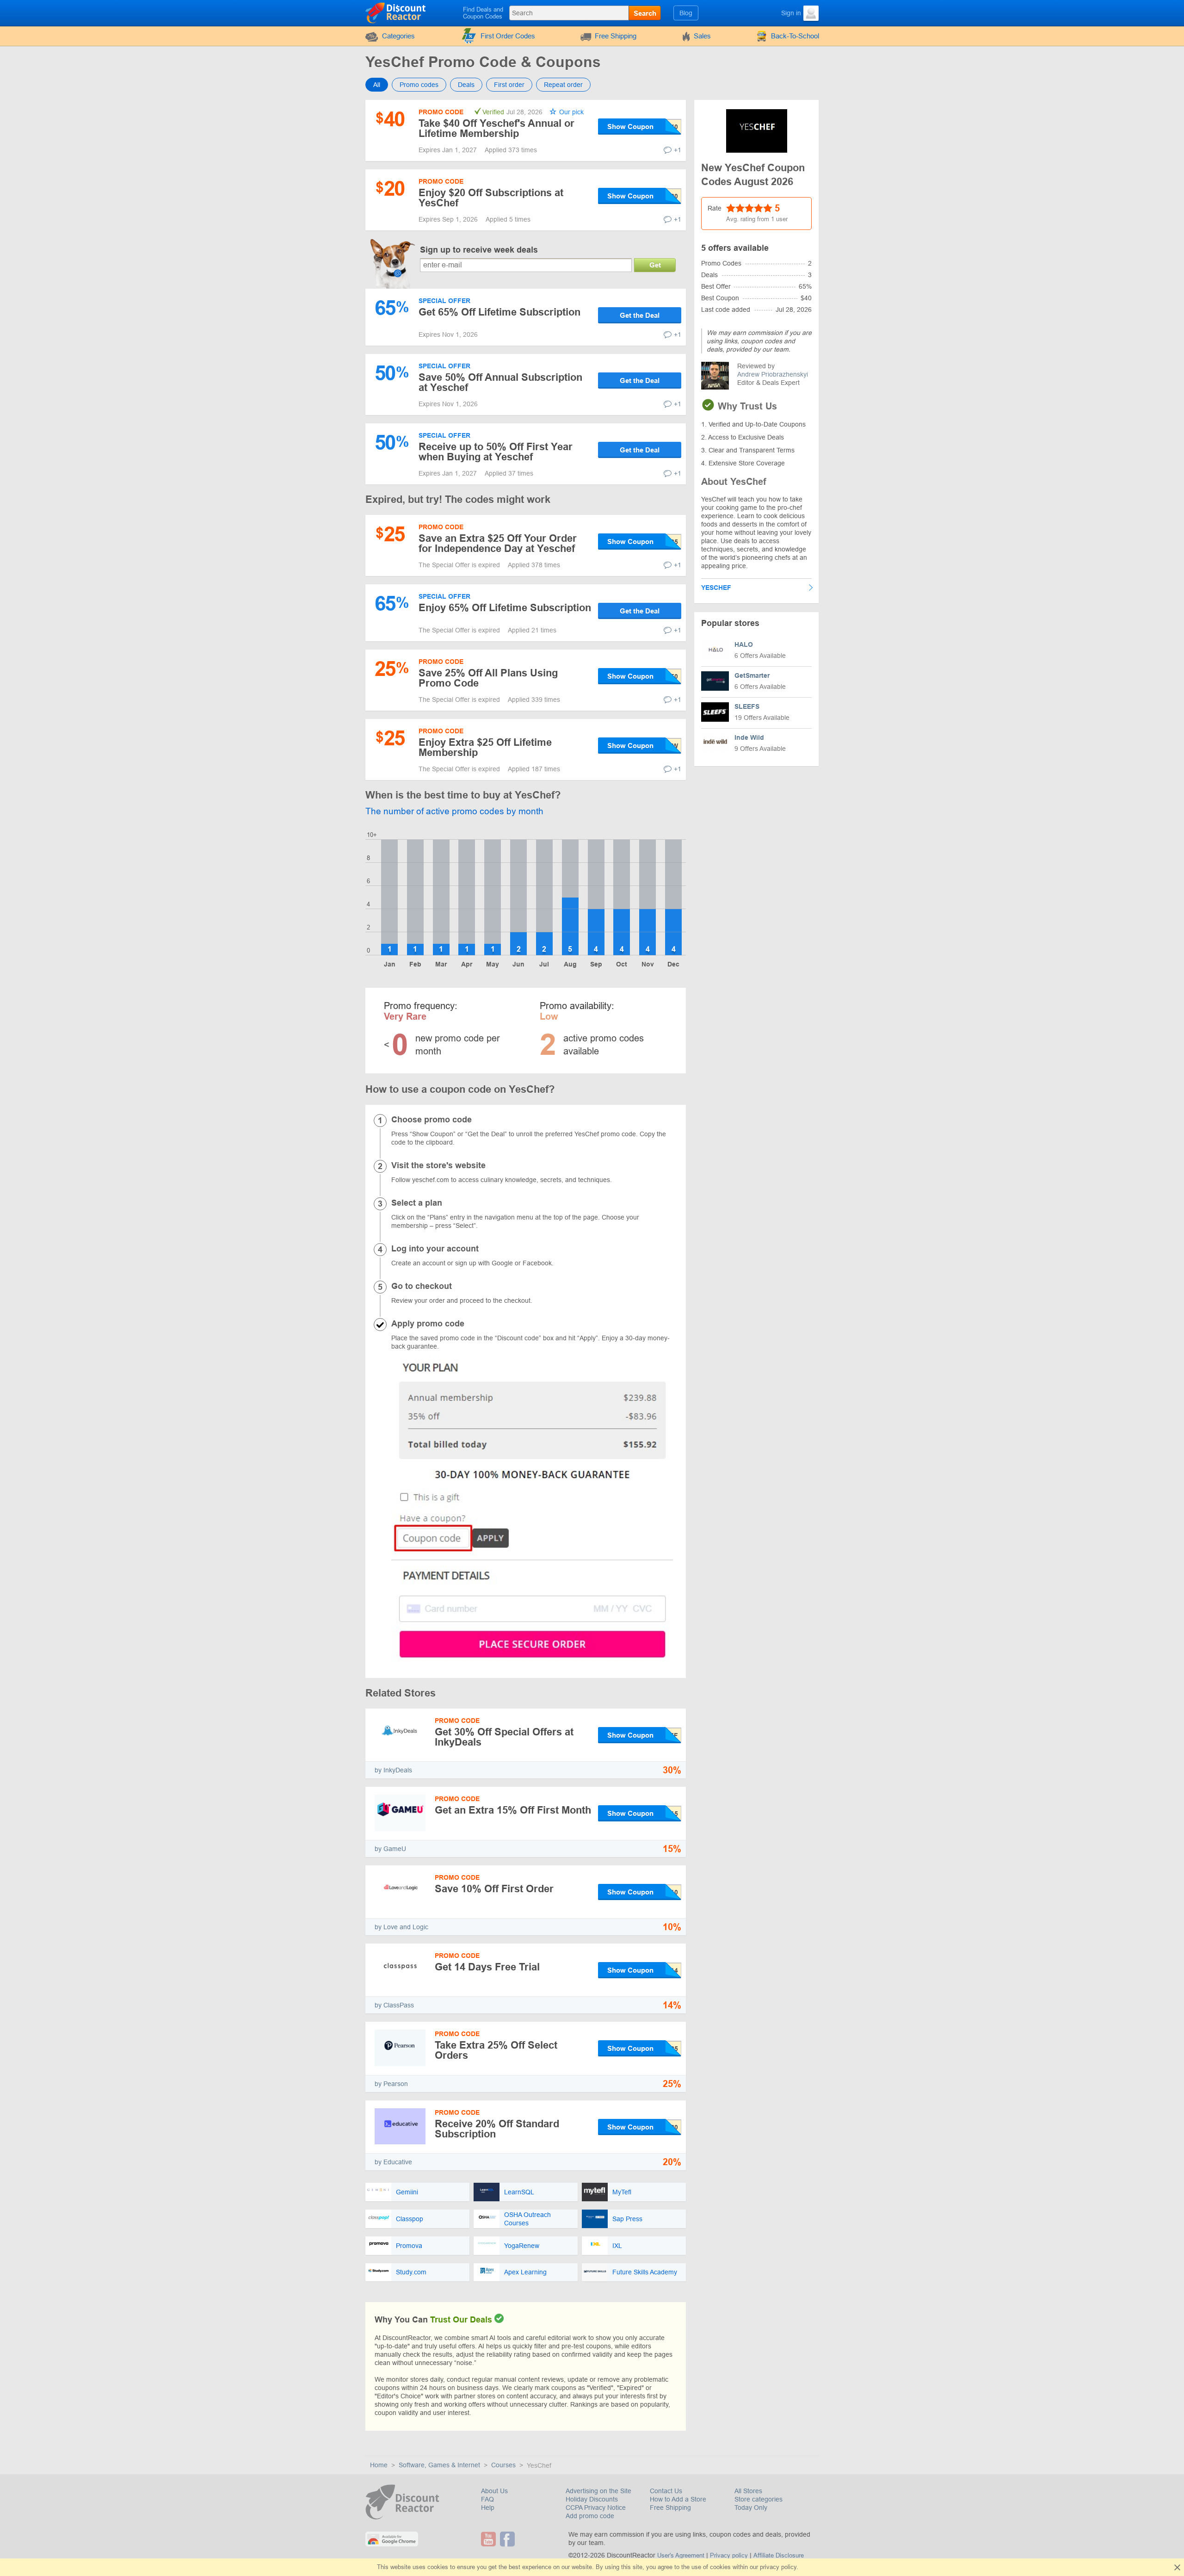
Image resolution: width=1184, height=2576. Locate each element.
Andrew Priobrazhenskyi (773, 374)
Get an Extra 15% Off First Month (513, 1810)
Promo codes (419, 85)
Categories (398, 36)
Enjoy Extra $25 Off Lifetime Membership (485, 747)
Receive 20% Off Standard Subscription (497, 2129)
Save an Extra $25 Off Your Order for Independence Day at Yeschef (498, 543)
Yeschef (716, 588)
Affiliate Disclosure (779, 2555)
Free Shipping (616, 36)
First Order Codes (508, 36)
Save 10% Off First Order (494, 1889)
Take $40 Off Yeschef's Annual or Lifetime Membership (496, 128)
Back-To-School (795, 36)
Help (488, 2508)
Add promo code (590, 2516)
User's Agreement (681, 2555)
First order (509, 85)
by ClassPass (394, 2005)
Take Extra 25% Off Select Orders (496, 2050)
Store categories (758, 2499)
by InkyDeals (393, 1770)
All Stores (748, 2491)
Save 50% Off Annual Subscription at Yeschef (500, 382)
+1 (678, 150)
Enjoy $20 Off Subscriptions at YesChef (491, 198)
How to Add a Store (678, 2499)
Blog (686, 13)
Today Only (751, 2508)
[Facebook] (509, 2539)
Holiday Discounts (592, 2499)
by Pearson (391, 2084)
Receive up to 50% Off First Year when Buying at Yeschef (496, 452)
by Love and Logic (401, 1927)
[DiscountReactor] (396, 12)
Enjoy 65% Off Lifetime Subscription (505, 608)
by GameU (390, 1849)
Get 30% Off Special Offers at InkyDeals (504, 1737)
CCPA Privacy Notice (596, 2508)
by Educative (393, 2162)
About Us (494, 2491)
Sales (702, 36)
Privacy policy (729, 2555)
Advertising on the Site (598, 2491)
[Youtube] (490, 2539)
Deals (466, 85)
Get (655, 265)
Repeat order (563, 85)
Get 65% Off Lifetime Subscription (499, 312)
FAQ (487, 2499)
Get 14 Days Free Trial (487, 1967)
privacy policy (778, 2567)
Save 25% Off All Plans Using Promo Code (488, 678)
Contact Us (666, 2491)
